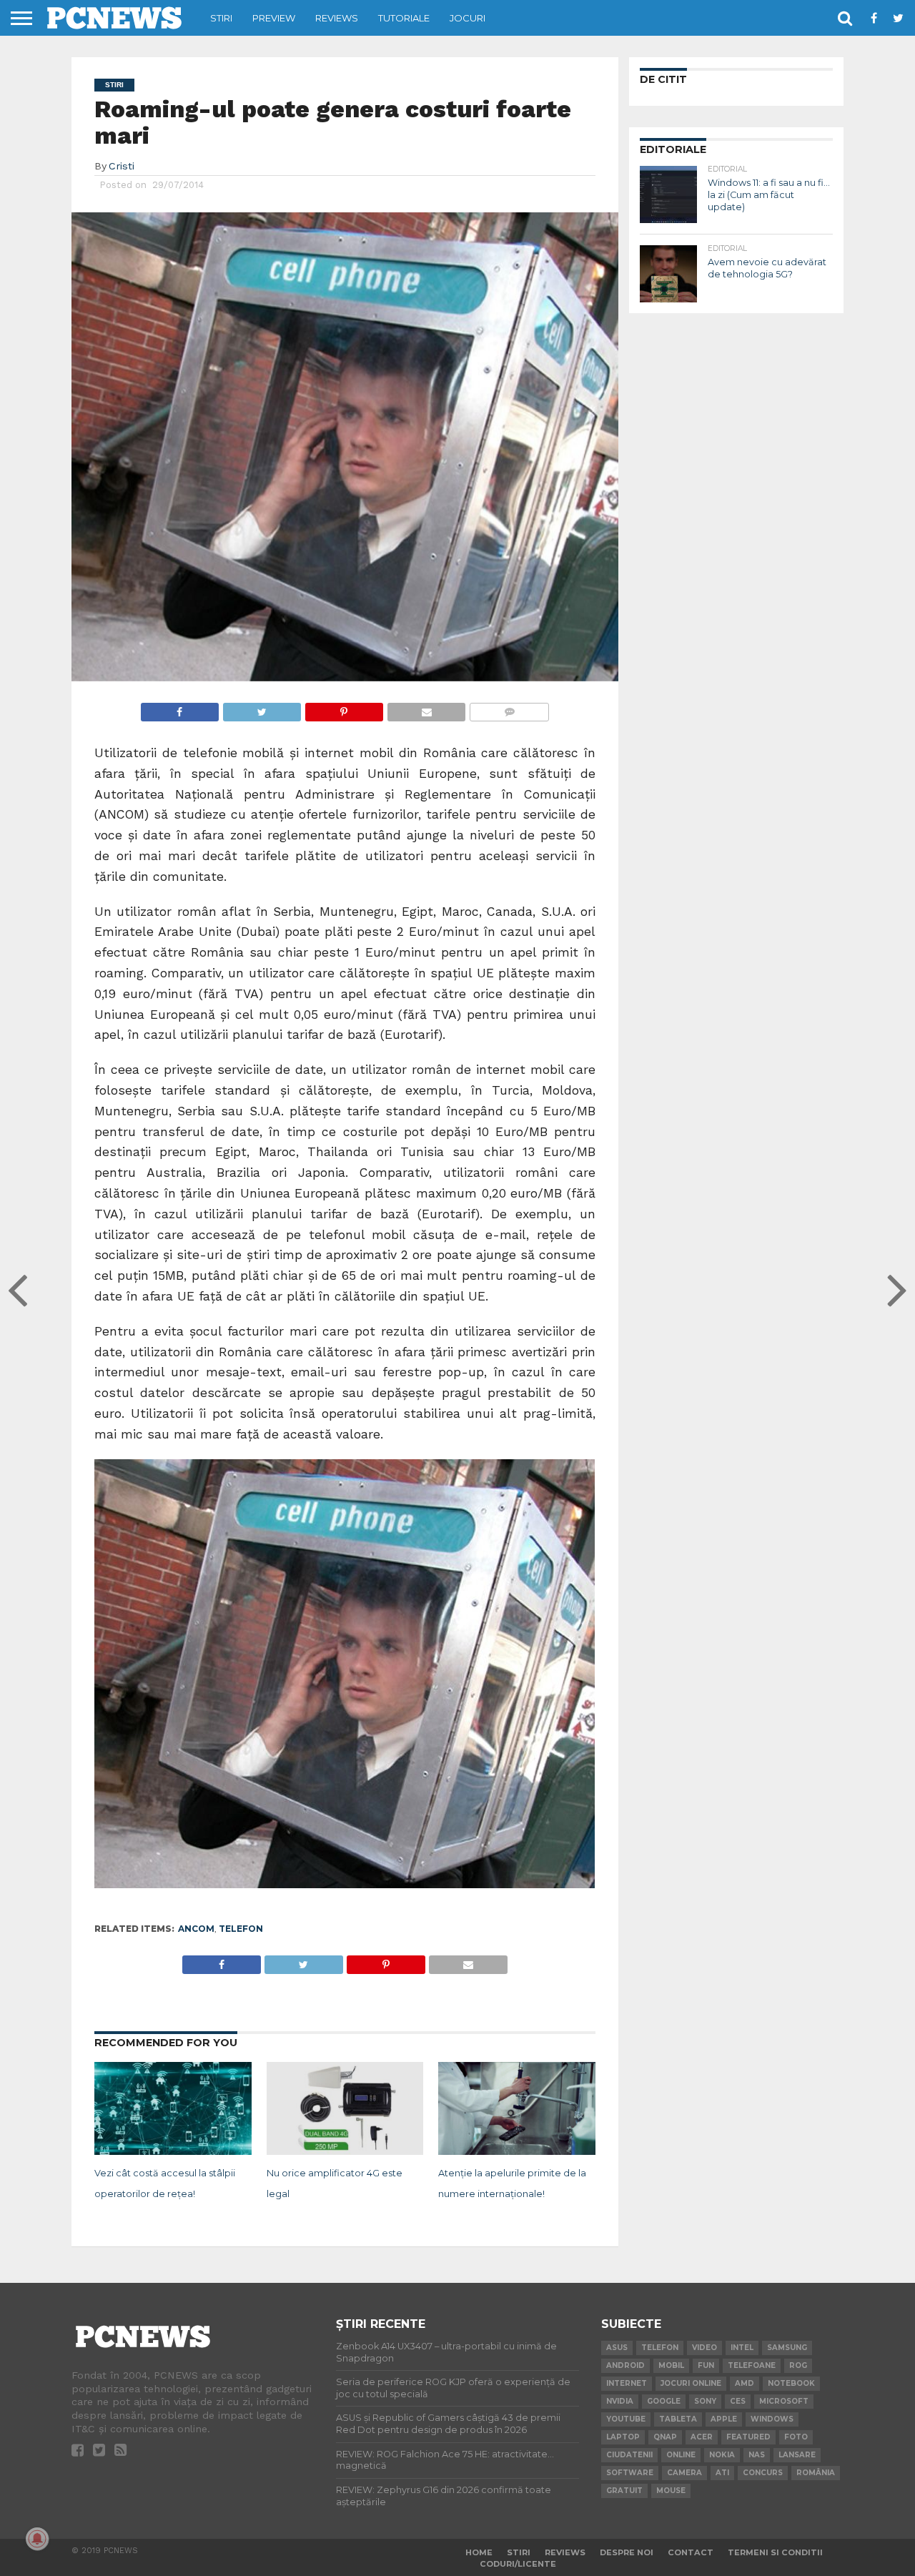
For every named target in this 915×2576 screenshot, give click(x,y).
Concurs (763, 2473)
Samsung (787, 2348)
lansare (797, 2455)
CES (738, 2401)
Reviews (337, 18)
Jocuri (468, 18)
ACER (702, 2437)
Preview (274, 18)
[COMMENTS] (509, 708)
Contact (691, 2552)
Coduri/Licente (518, 2564)
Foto (796, 2437)
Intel (742, 2348)
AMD (745, 2383)
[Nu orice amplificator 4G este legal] (345, 2152)
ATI (722, 2473)
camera (684, 2473)
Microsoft (784, 2401)
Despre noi (627, 2552)
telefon (241, 1929)
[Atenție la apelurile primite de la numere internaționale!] (517, 2152)
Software (630, 2473)
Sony (705, 2401)
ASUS (617, 2348)
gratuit (624, 2491)
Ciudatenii (629, 2455)
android (625, 2365)
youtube (626, 2419)
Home (479, 2552)
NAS (757, 2455)
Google (664, 2401)
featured (748, 2437)
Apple (724, 2419)
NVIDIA (620, 2401)
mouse (671, 2491)
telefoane (752, 2365)
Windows (772, 2419)
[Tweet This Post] (262, 708)
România (816, 2473)
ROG (798, 2365)
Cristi (122, 166)
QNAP (665, 2437)
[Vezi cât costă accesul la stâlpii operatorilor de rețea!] (173, 2152)
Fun (706, 2365)
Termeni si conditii (775, 2552)
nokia (722, 2455)
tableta (678, 2419)
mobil (671, 2365)
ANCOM (196, 1929)
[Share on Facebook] (180, 708)
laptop (623, 2437)
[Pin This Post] (344, 708)
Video (704, 2348)
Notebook (791, 2383)
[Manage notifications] (37, 2539)
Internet (627, 2383)
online (681, 2455)
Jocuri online (691, 2383)
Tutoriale (404, 18)
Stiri (221, 18)
